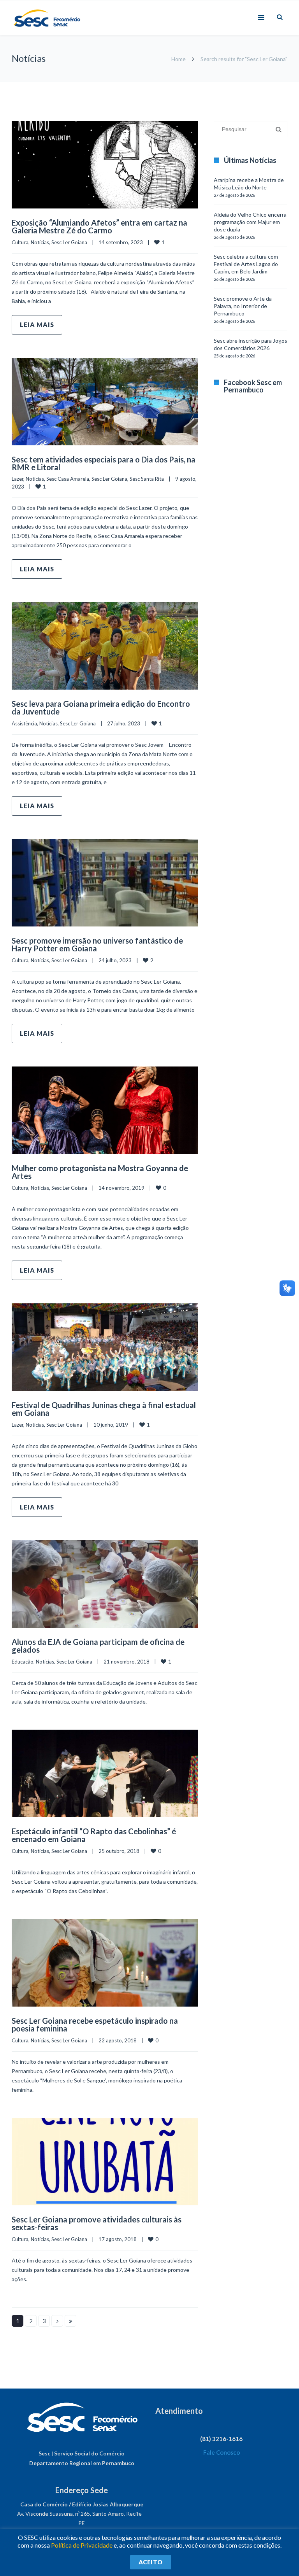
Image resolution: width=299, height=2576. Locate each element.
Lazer (18, 479)
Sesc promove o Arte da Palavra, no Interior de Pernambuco (243, 306)
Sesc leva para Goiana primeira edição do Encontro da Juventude (101, 707)
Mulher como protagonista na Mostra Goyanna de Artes (100, 1172)
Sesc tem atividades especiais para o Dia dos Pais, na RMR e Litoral (104, 463)
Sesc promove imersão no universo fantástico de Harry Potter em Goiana (97, 944)
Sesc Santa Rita (147, 479)
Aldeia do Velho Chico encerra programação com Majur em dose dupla (250, 222)
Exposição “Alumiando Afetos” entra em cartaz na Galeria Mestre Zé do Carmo (99, 226)
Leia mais (37, 325)
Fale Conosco (222, 2452)
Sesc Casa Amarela (68, 479)
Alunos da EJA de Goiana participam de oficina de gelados (98, 1646)
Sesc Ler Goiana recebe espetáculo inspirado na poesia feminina (95, 2024)
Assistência (24, 723)
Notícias (40, 242)
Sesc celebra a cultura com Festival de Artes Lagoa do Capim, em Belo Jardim (246, 264)
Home (179, 59)
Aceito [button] (151, 2562)
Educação (23, 1662)
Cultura (20, 242)
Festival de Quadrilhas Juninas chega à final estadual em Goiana (104, 1409)
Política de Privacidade (82, 2545)
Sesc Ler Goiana (69, 242)
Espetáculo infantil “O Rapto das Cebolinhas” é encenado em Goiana (94, 1835)
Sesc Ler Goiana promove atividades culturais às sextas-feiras (97, 2223)
